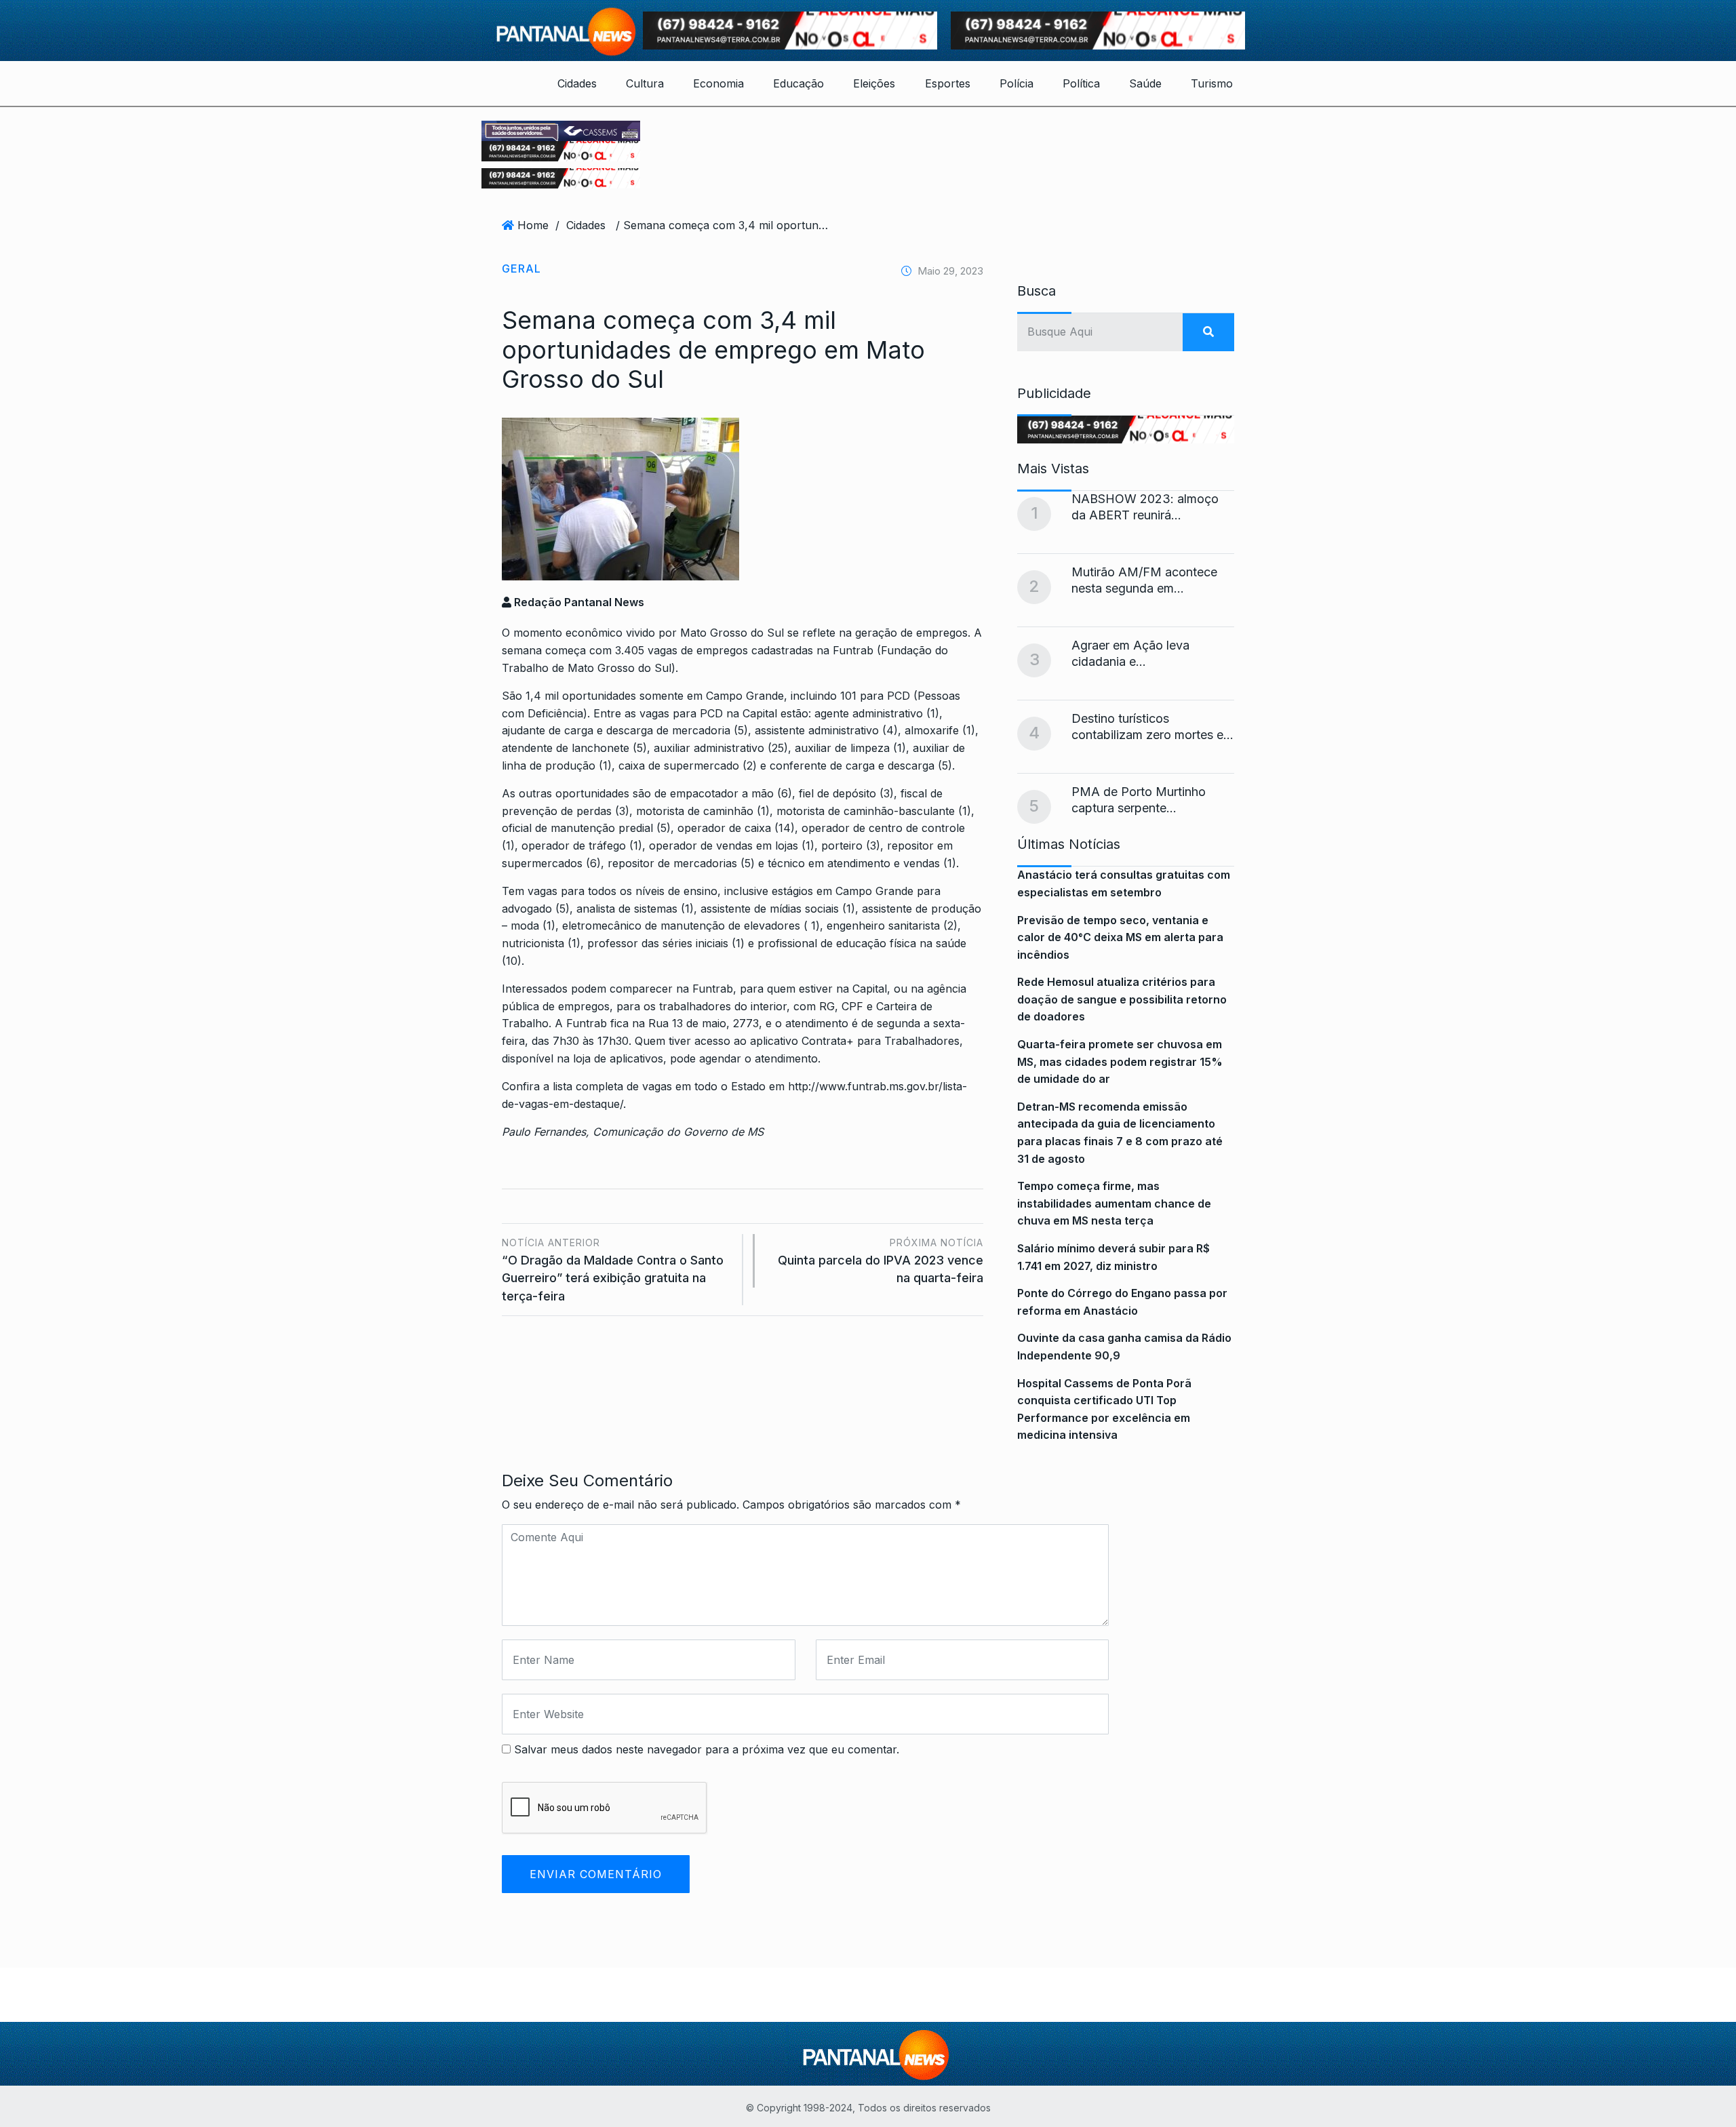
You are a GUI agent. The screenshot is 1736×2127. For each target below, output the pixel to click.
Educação (798, 83)
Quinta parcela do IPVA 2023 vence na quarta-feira (881, 1261)
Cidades (577, 83)
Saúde (1145, 83)
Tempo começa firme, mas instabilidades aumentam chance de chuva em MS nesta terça (1114, 1203)
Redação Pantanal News (578, 602)
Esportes (948, 83)
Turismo (1212, 83)
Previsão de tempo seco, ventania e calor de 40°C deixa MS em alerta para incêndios (1120, 937)
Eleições (874, 83)
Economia (718, 83)
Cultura (645, 83)
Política (1081, 83)
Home (533, 225)
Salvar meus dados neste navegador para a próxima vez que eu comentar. (707, 1749)
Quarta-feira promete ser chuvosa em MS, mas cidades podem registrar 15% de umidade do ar (1120, 1061)
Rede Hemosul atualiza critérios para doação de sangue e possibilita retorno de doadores (1122, 999)
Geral (521, 269)
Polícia (1017, 83)
